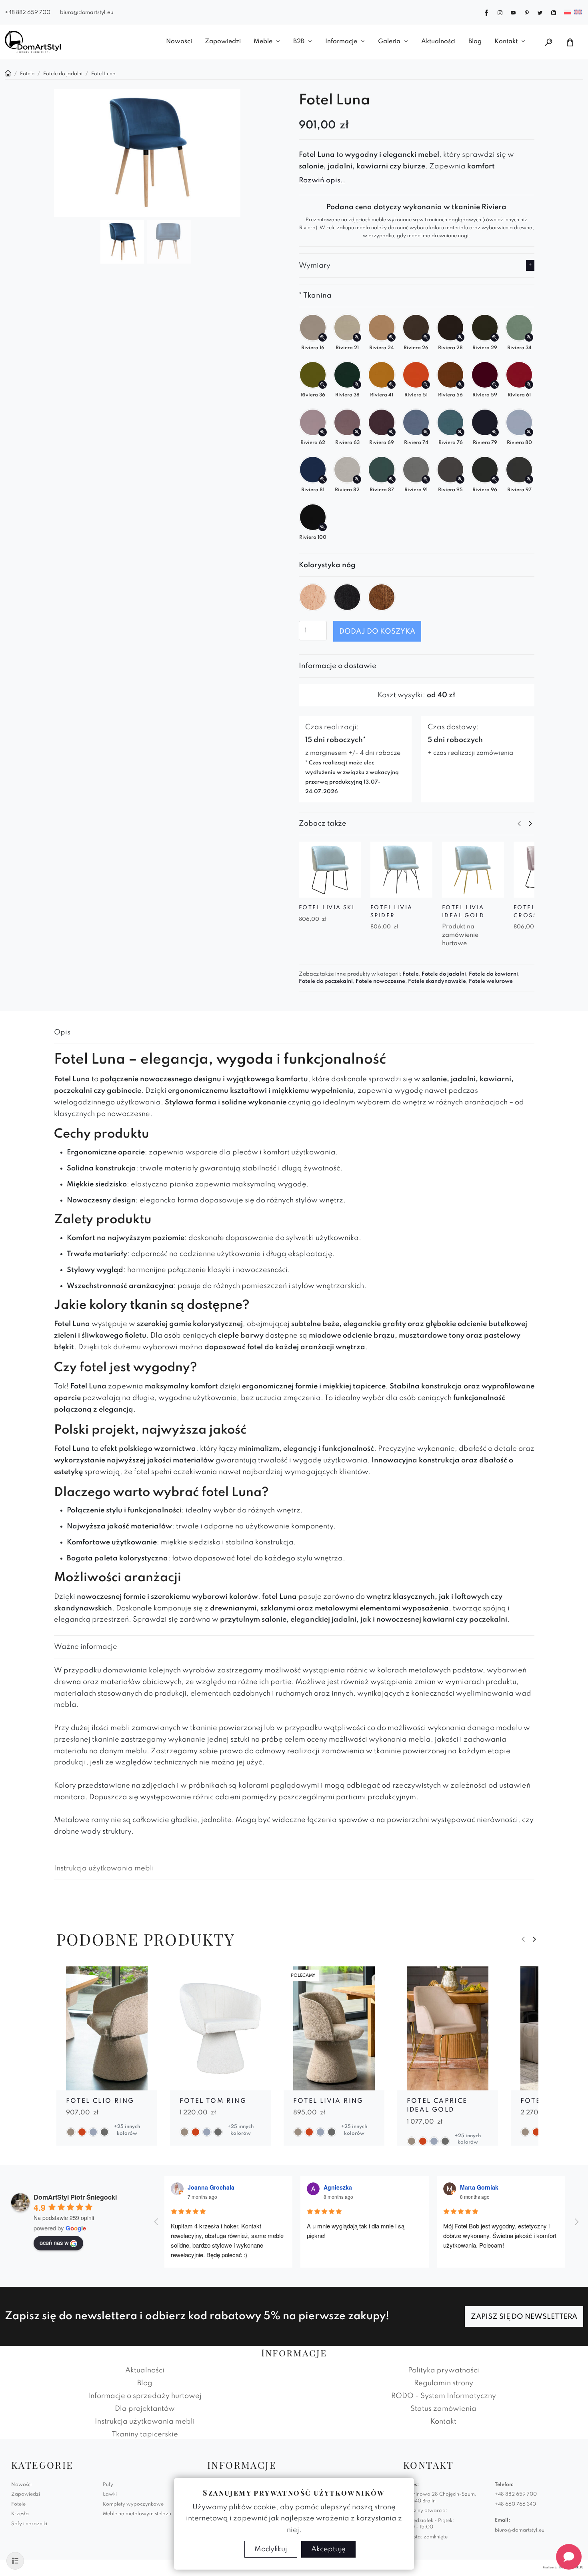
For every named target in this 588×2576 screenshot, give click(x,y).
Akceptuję (328, 2549)
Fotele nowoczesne (380, 981)
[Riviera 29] (495, 337)
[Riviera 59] (495, 385)
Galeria (389, 42)
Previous (519, 824)
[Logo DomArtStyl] (33, 42)
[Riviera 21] (357, 337)
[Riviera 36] (323, 385)
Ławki (110, 2494)
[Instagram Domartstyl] (500, 12)
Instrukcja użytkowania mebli (104, 1868)
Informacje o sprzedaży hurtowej (145, 2396)
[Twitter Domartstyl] (540, 12)
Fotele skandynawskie (437, 981)
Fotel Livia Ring (328, 2101)
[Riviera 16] (323, 337)
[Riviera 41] (391, 385)
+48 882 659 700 (28, 13)
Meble (263, 42)
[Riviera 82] (357, 479)
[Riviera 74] (426, 432)
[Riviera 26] (426, 337)
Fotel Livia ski (327, 908)
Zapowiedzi (223, 42)
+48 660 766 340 (515, 2504)
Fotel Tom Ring (213, 2101)
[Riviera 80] (529, 432)
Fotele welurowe (491, 981)
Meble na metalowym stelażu (137, 2514)
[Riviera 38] (357, 385)
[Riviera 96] (495, 479)
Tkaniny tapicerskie (145, 2434)
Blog (475, 42)
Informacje (341, 42)
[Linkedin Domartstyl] (554, 12)
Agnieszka (338, 2187)
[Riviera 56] (460, 385)
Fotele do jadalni (444, 974)
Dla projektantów (145, 2409)
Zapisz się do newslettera (524, 2317)
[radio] (313, 597)
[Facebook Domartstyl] (486, 12)
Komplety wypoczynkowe (133, 2504)
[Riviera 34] (529, 337)
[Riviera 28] (460, 337)
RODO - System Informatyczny (444, 2396)
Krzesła (20, 2514)
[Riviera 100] (323, 527)
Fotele (411, 974)
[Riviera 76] (460, 432)
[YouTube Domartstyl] (513, 12)
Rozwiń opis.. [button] (322, 180)
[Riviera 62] (323, 432)
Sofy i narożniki (29, 2524)
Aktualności (438, 42)
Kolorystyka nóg (327, 565)
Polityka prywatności (444, 2370)
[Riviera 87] (391, 479)
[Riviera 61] (529, 385)
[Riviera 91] (426, 479)
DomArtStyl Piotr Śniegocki (75, 2197)
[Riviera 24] (391, 337)
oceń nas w (54, 2242)
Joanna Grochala (211, 2187)
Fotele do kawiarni (493, 974)
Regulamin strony (444, 2383)
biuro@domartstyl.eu (87, 13)
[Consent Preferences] (15, 2561)
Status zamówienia (443, 2409)
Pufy (108, 2485)
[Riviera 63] (357, 432)
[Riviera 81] (323, 479)
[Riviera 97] (529, 479)
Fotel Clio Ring (100, 2101)
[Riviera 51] (426, 385)
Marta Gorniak (479, 2187)
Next (530, 824)
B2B (299, 42)
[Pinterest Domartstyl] (527, 12)
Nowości (179, 42)
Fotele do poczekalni (326, 981)
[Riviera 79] (495, 432)
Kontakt (506, 42)
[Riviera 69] (391, 432)
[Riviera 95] (460, 479)
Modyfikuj (271, 2549)
